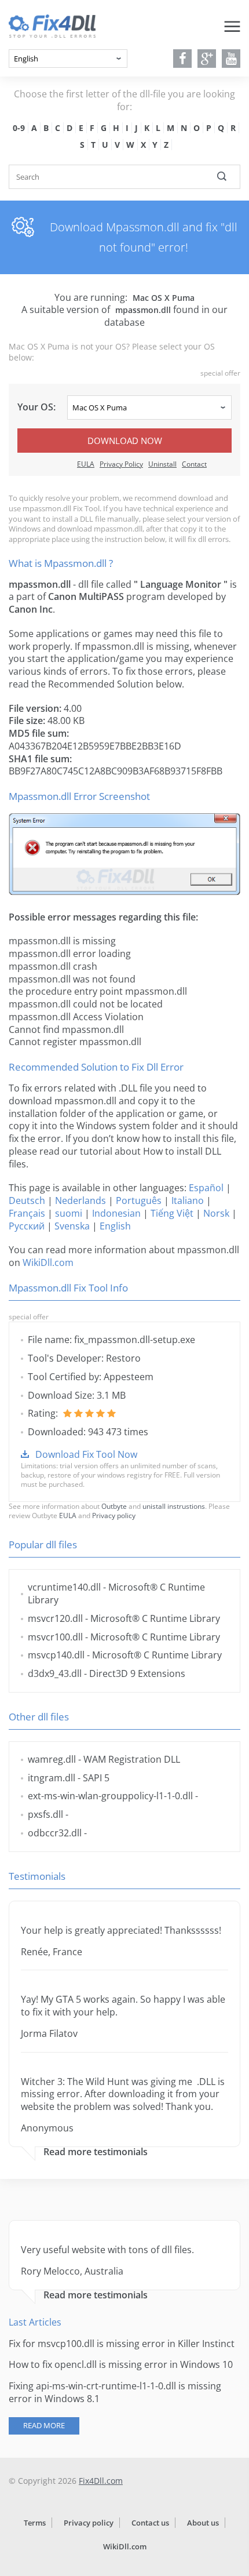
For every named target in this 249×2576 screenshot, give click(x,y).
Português (139, 1200)
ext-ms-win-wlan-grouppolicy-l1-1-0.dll (110, 1796)
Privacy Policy (121, 464)
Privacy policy (114, 1516)
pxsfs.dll (45, 1814)
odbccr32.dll (55, 1833)
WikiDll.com (48, 1262)
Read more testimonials (96, 2152)
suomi (69, 1213)
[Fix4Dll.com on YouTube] (231, 59)
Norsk (216, 1213)
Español (206, 1188)
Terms (35, 2523)
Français (27, 1213)
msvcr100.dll (55, 1637)
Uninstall (162, 464)
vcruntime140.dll (64, 1587)
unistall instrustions (174, 1506)
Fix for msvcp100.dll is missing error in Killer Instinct (122, 2344)
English (115, 1226)
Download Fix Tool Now (86, 1454)
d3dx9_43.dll (55, 1673)
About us (203, 2523)
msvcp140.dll (56, 1655)
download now (125, 441)
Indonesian (116, 1213)
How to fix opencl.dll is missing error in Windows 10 (121, 2364)
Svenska (72, 1226)
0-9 (19, 128)
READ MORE (44, 2425)
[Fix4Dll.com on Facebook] (183, 59)
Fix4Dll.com (101, 2481)
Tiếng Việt (172, 1213)
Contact (194, 464)
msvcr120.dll (55, 1618)
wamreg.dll (52, 1759)
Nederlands (80, 1200)
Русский (27, 1226)
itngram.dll (52, 1778)
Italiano (188, 1200)
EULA (86, 464)
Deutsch (27, 1200)
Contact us (150, 2523)
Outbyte (114, 1506)
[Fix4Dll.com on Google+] (207, 59)
